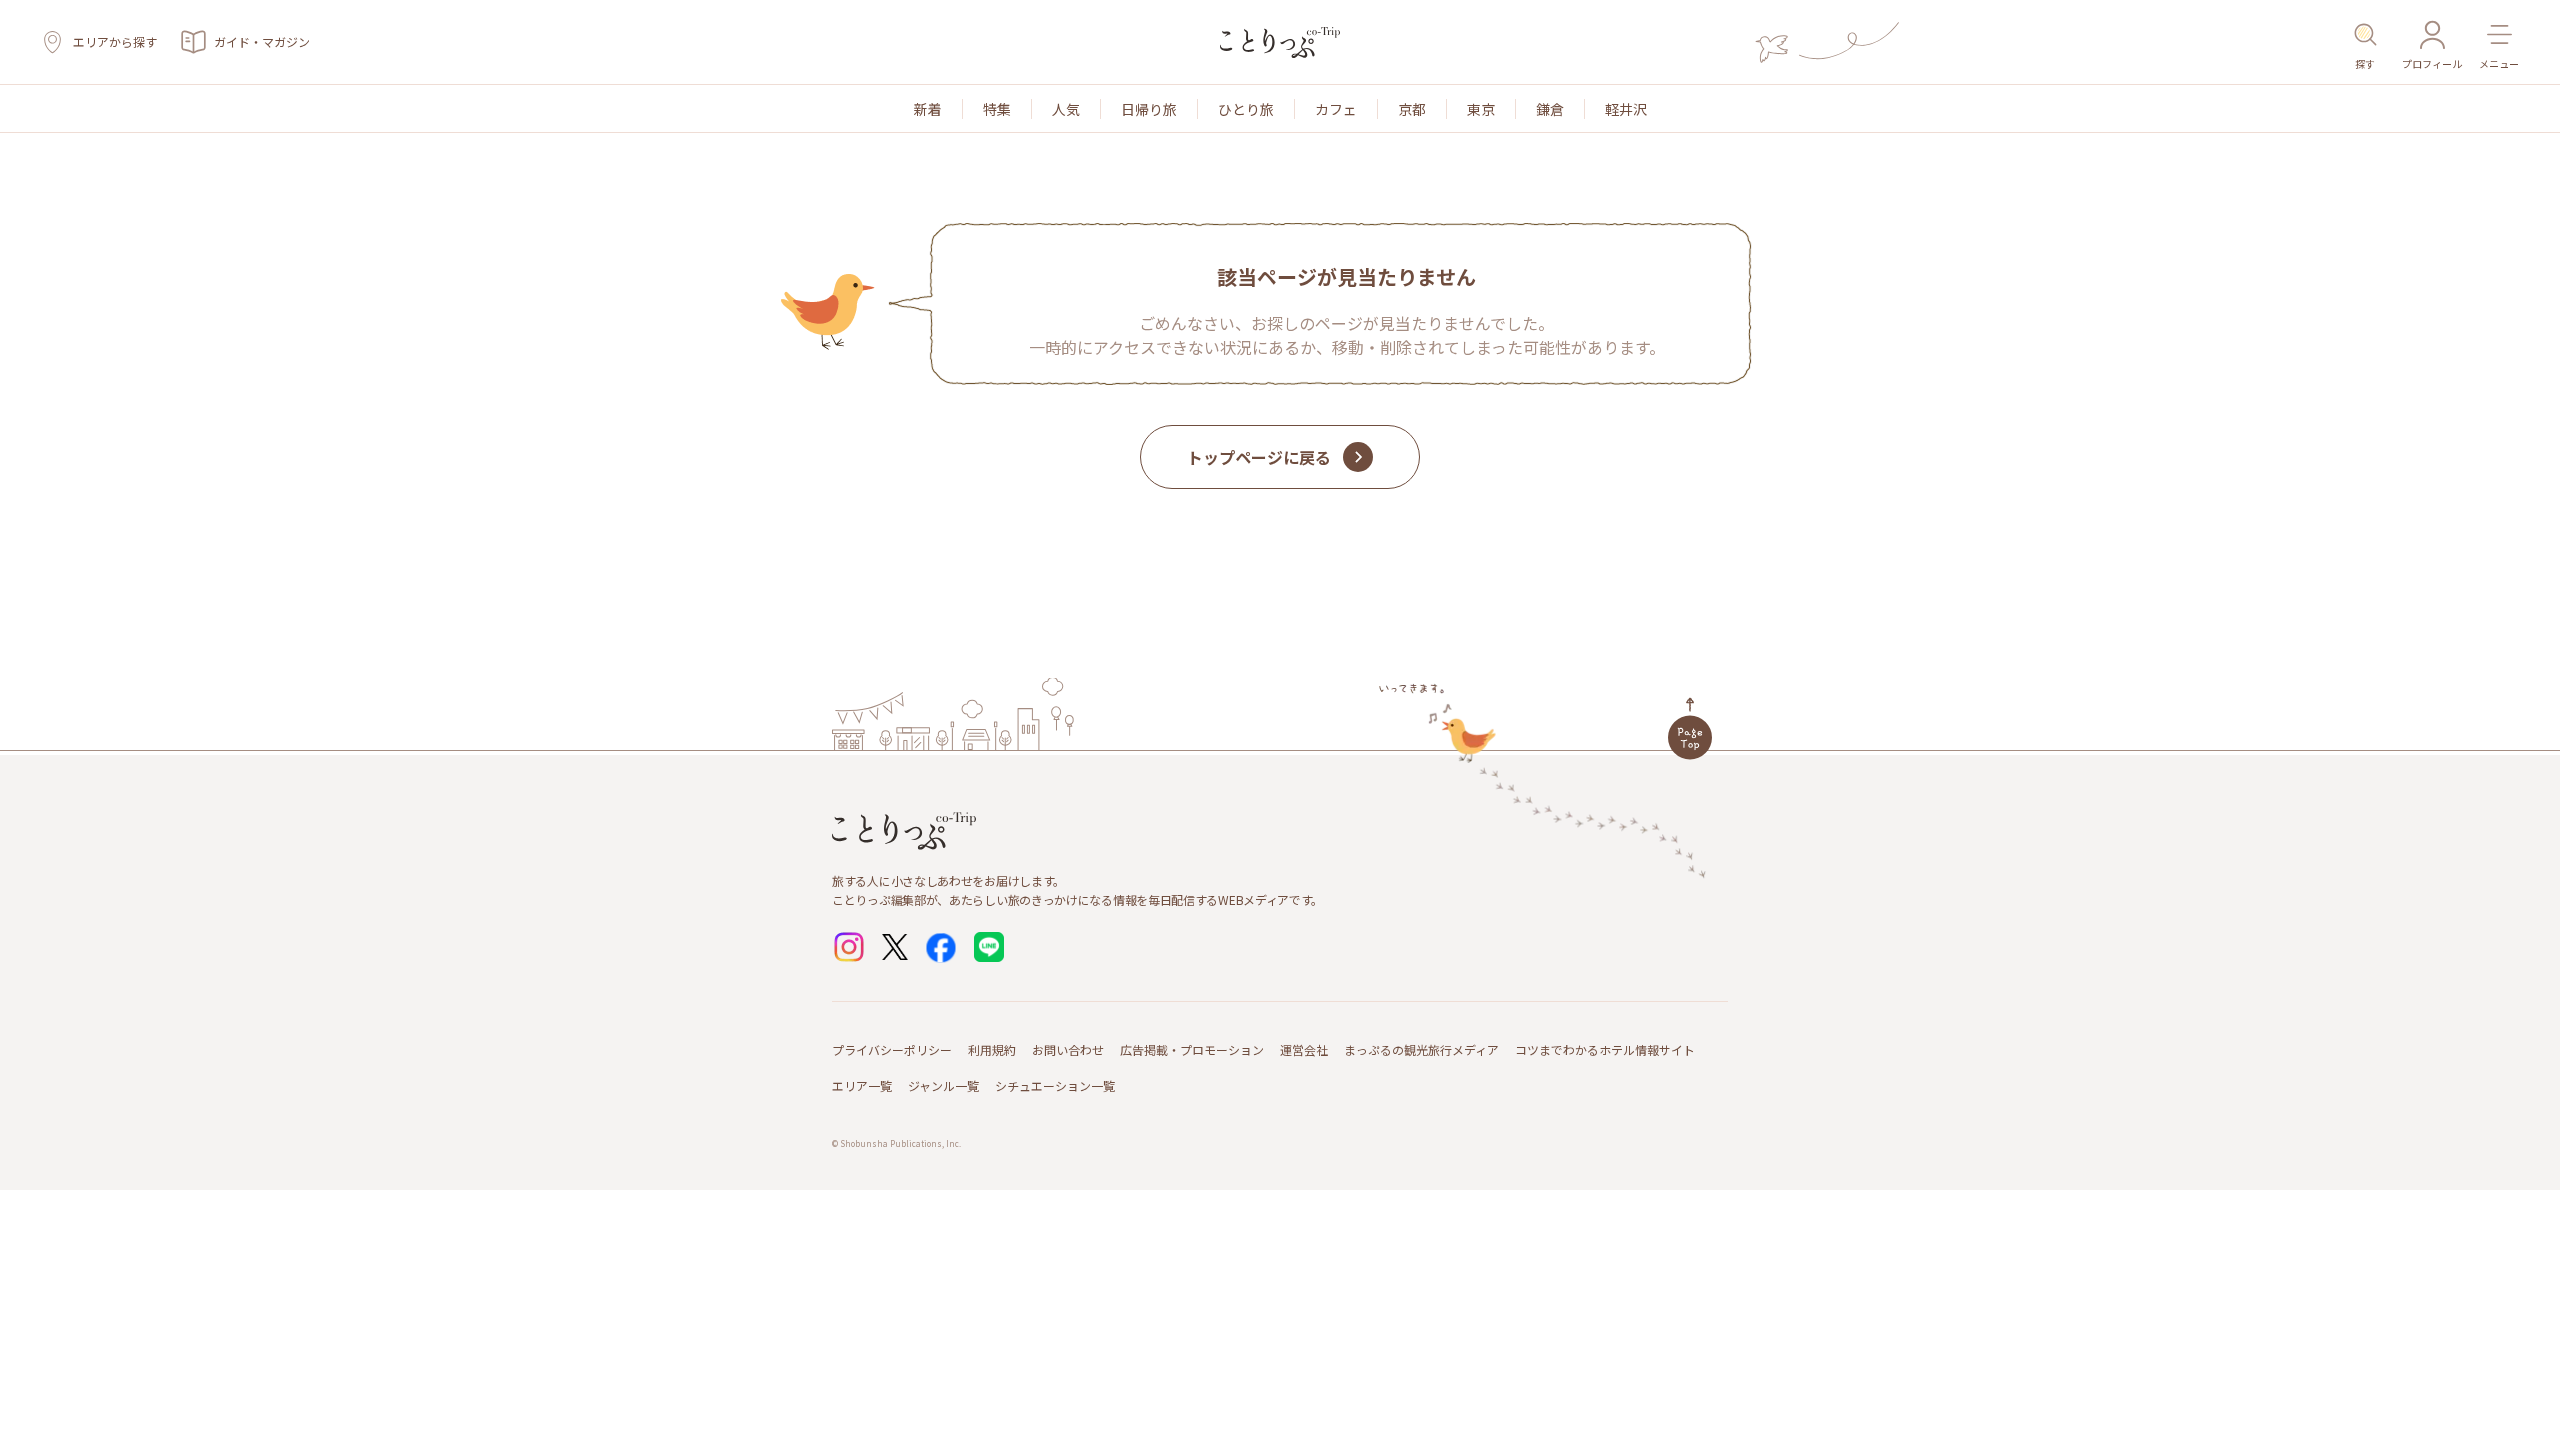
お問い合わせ (1068, 1049)
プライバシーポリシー (892, 1049)
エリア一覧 (862, 1085)
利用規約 (992, 1049)
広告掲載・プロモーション (1192, 1049)
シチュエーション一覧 (1055, 1085)
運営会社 (1304, 1049)
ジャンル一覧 (943, 1085)
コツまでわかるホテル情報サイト (1605, 1049)
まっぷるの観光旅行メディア (1421, 1049)
